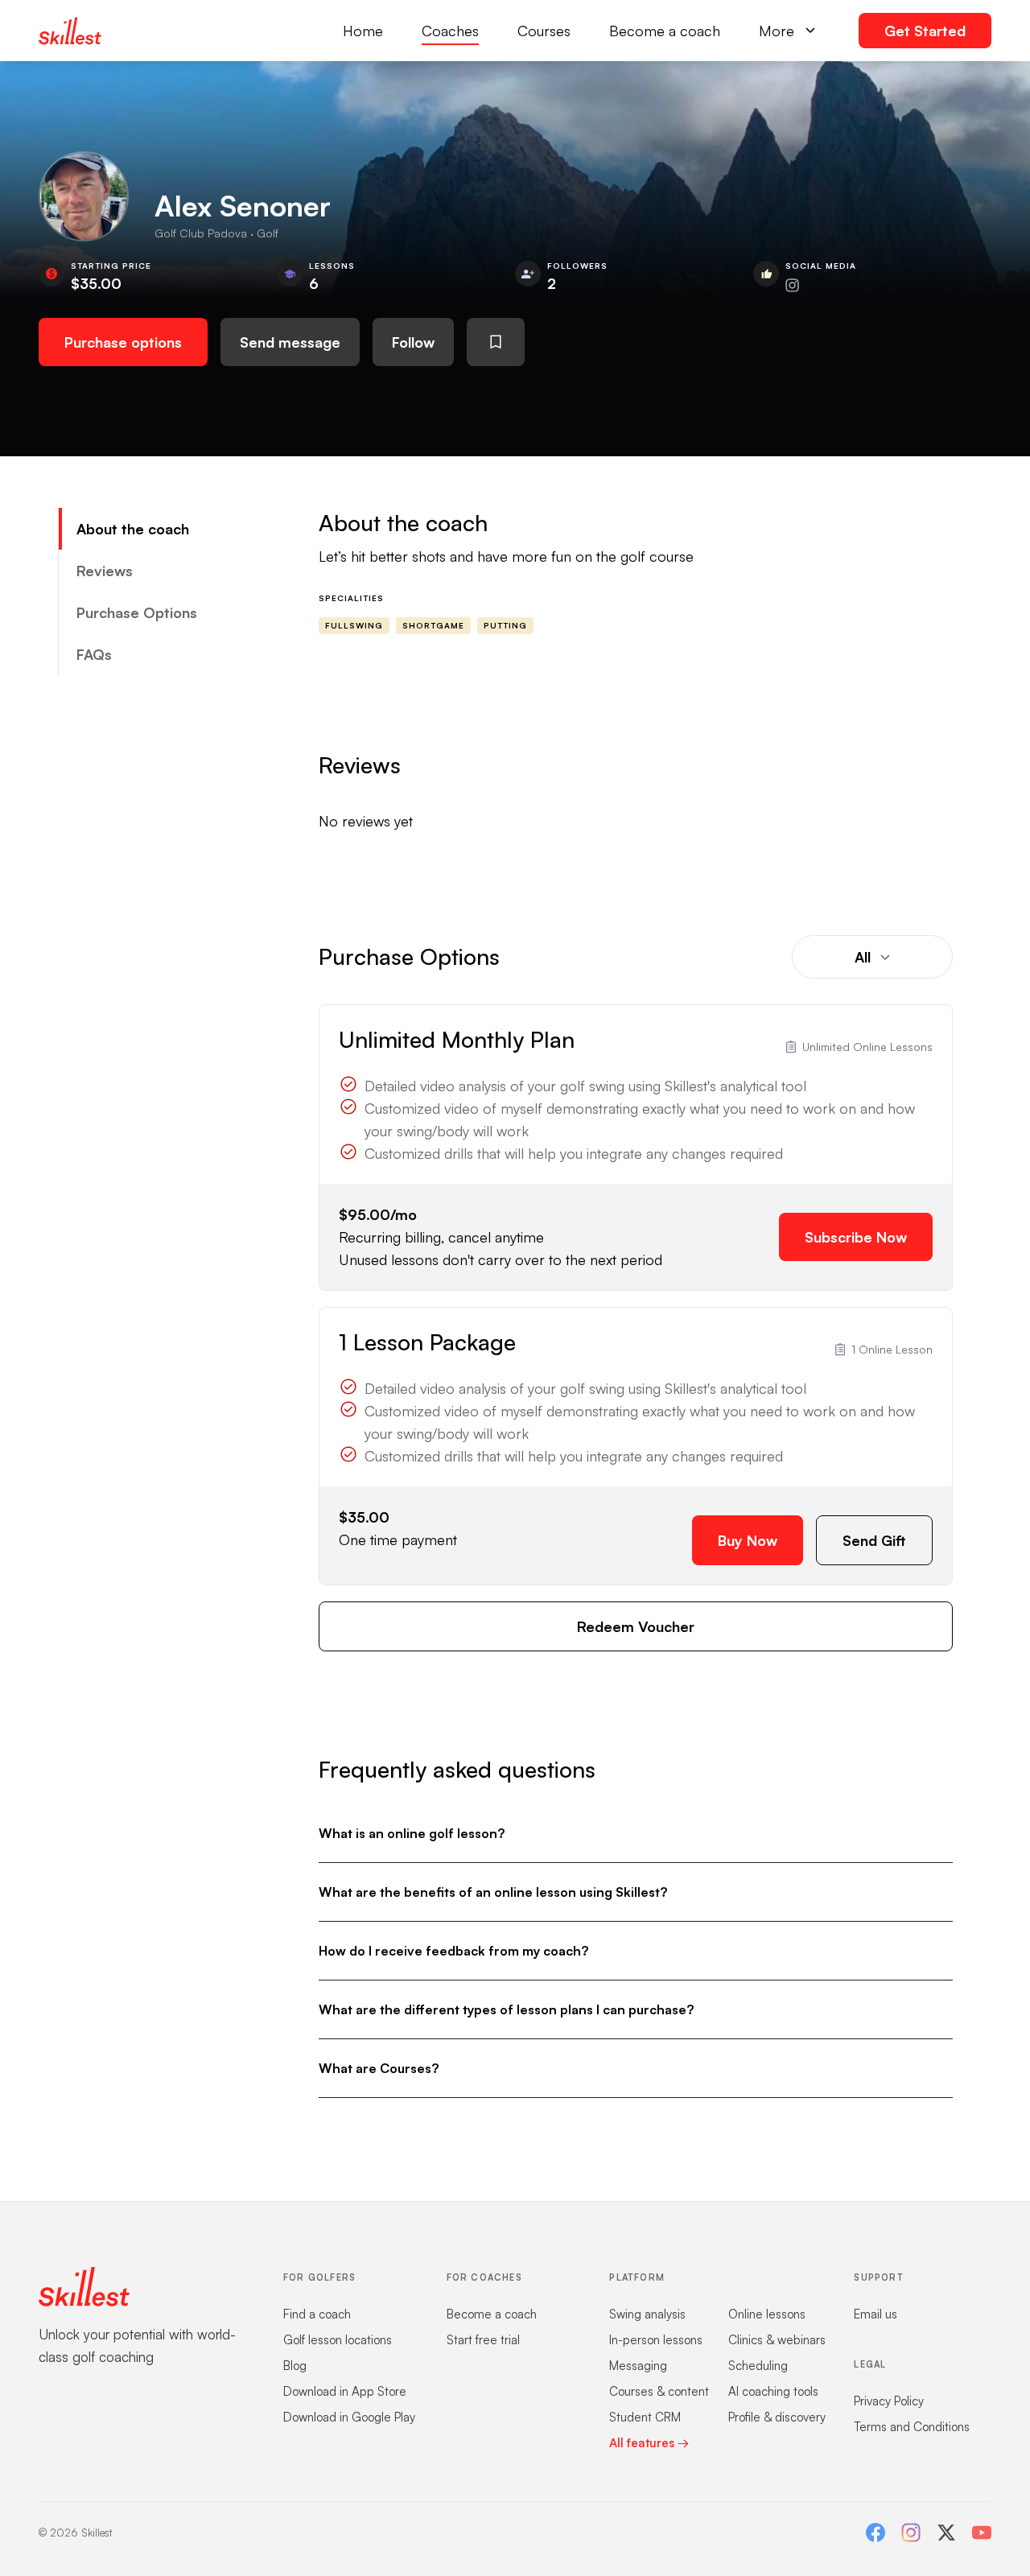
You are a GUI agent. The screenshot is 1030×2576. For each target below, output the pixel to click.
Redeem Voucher (636, 1626)
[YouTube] (982, 2533)
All (863, 957)
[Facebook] (875, 2533)
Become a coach (665, 31)
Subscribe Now (856, 1237)
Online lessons (767, 2314)
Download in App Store (345, 2391)
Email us (875, 2314)
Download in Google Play (349, 2417)
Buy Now (748, 1540)
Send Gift (874, 1540)
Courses (544, 31)
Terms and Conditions (912, 2427)
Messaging (638, 2366)
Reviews (105, 571)
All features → (649, 2443)
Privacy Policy (889, 2401)
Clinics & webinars (777, 2340)
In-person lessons (656, 2340)
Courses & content (659, 2391)
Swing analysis (647, 2314)
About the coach (133, 529)
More (777, 31)
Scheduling (758, 2366)
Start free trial (483, 2340)
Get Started (925, 31)
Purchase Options (137, 612)
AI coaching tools (773, 2391)
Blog (295, 2366)
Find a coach (317, 2314)
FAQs (94, 654)
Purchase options (123, 342)
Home (363, 31)
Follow (413, 342)
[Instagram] (911, 2533)
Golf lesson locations (338, 2340)
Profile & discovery (777, 2417)
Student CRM (645, 2417)
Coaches (450, 31)
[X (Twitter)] (946, 2533)
